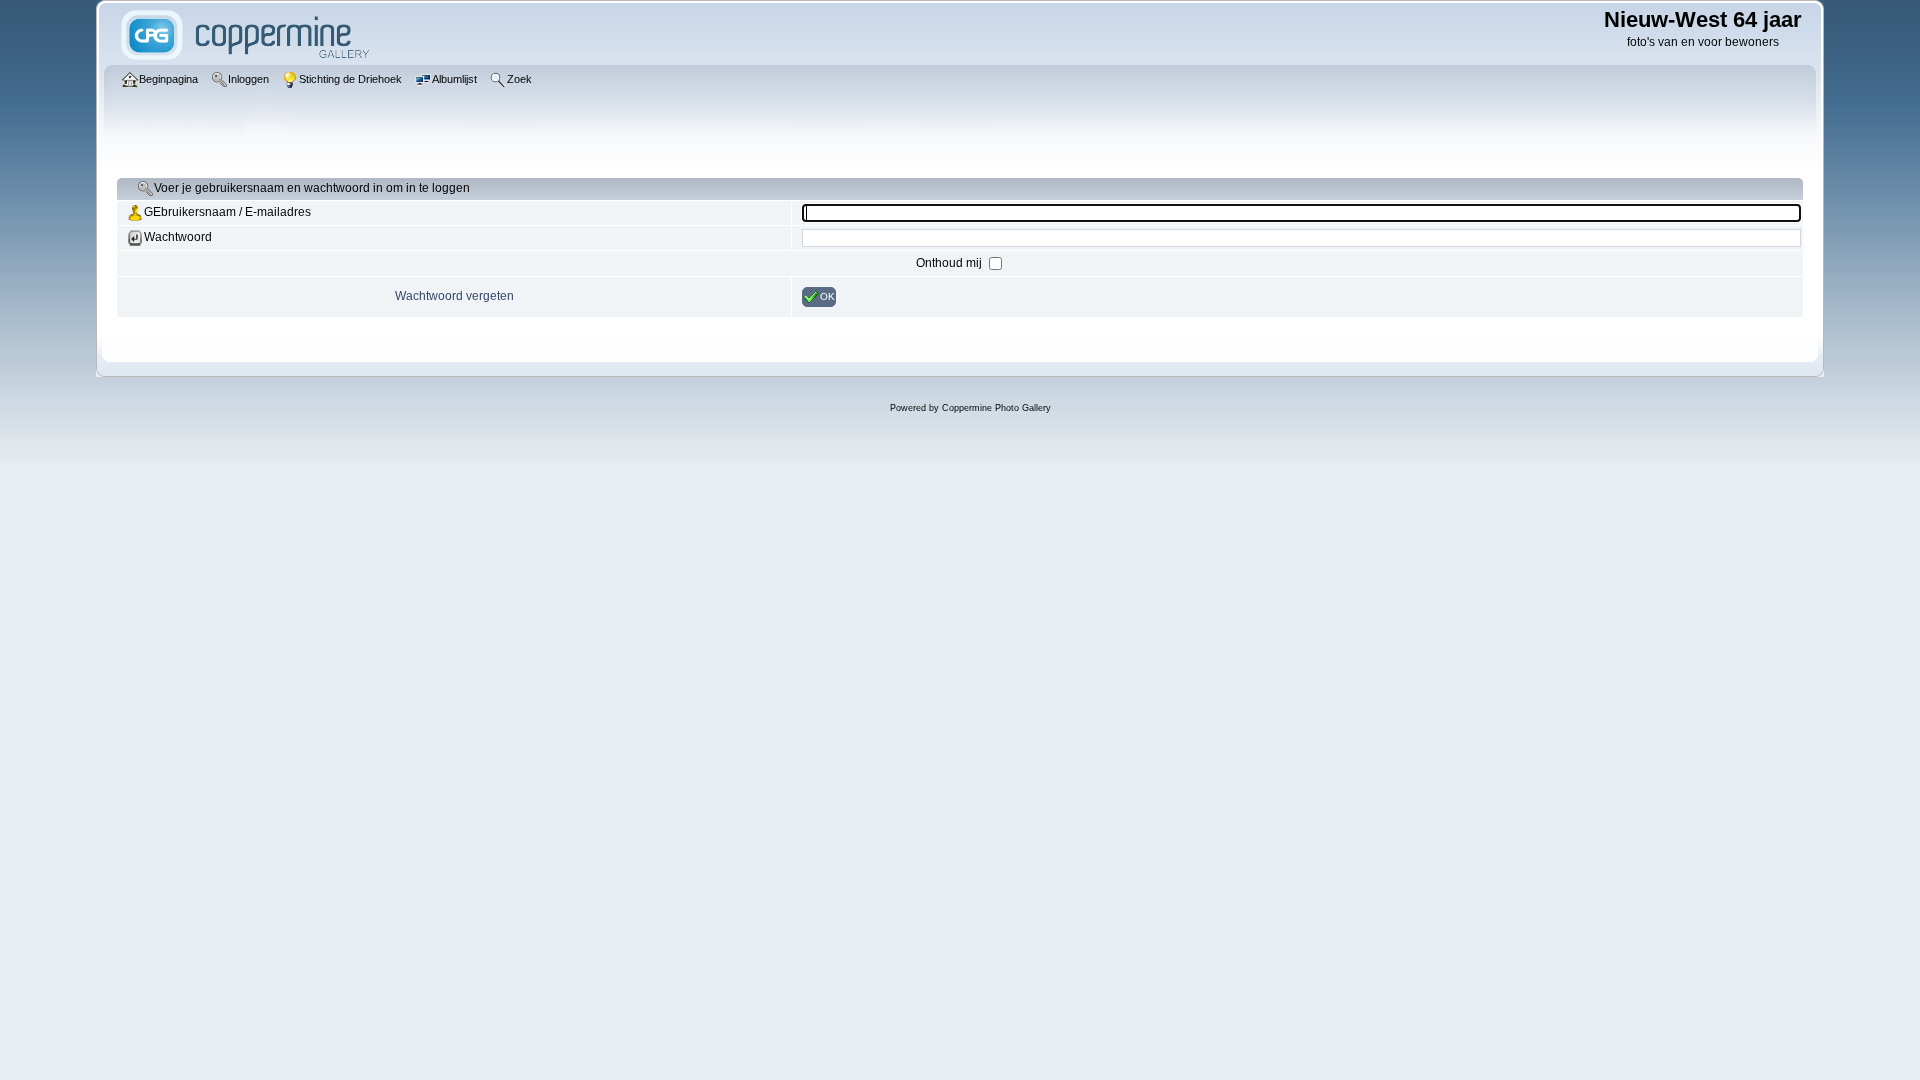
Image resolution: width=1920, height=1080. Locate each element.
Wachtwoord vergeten (454, 296)
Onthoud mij (950, 263)
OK (827, 296)
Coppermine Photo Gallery (996, 408)
